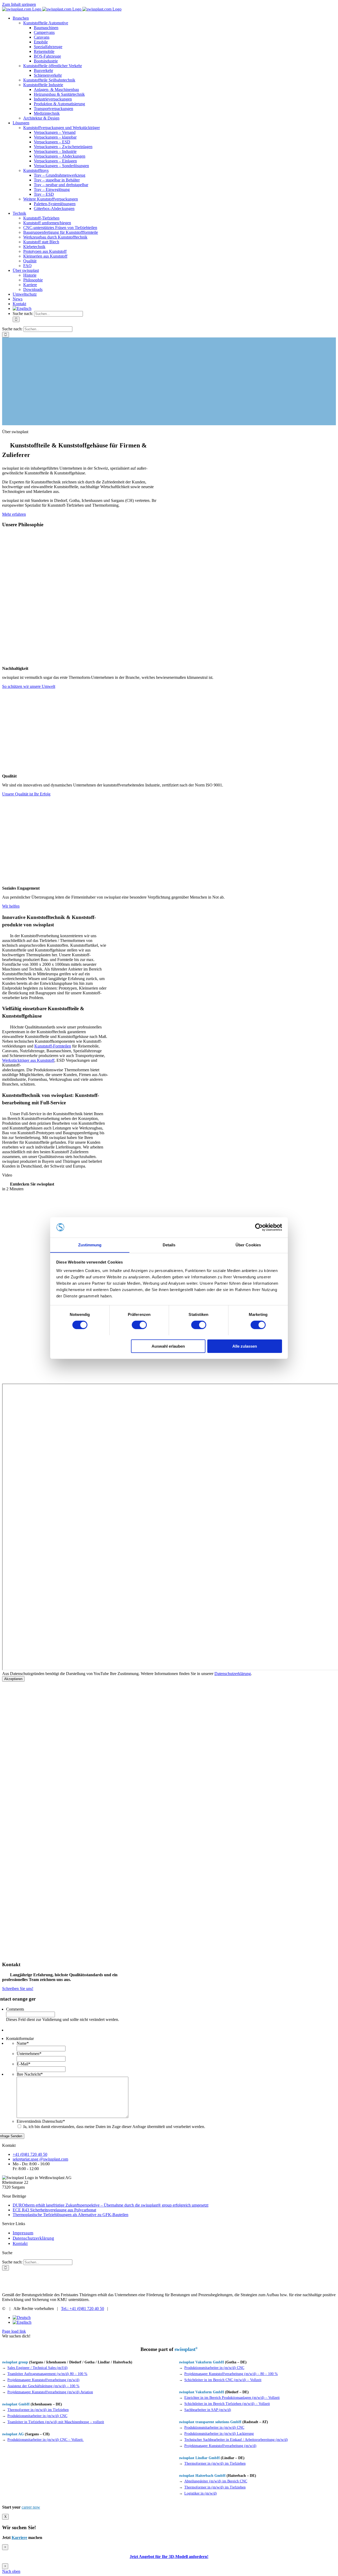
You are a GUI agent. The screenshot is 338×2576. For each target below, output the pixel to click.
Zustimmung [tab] (90, 1245)
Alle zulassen (245, 1346)
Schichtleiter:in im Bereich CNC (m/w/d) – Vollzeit (223, 2380)
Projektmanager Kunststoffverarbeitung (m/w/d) (43, 2380)
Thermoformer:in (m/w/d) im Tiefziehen (215, 2463)
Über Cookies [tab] (248, 1245)
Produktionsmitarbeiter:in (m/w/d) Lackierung (219, 2434)
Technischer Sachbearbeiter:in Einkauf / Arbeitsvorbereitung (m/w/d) (236, 2440)
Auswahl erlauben (168, 1346)
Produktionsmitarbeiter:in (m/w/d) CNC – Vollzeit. (46, 2440)
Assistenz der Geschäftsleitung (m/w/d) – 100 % (43, 2386)
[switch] (139, 1325)
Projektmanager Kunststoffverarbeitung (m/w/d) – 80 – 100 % (231, 2374)
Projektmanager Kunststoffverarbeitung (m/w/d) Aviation (50, 2392)
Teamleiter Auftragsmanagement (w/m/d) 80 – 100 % (47, 2374)
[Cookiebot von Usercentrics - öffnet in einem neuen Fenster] (259, 1227)
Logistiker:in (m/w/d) (201, 2493)
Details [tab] (169, 1245)
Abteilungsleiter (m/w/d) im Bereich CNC (216, 2481)
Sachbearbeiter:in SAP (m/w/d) (208, 2410)
